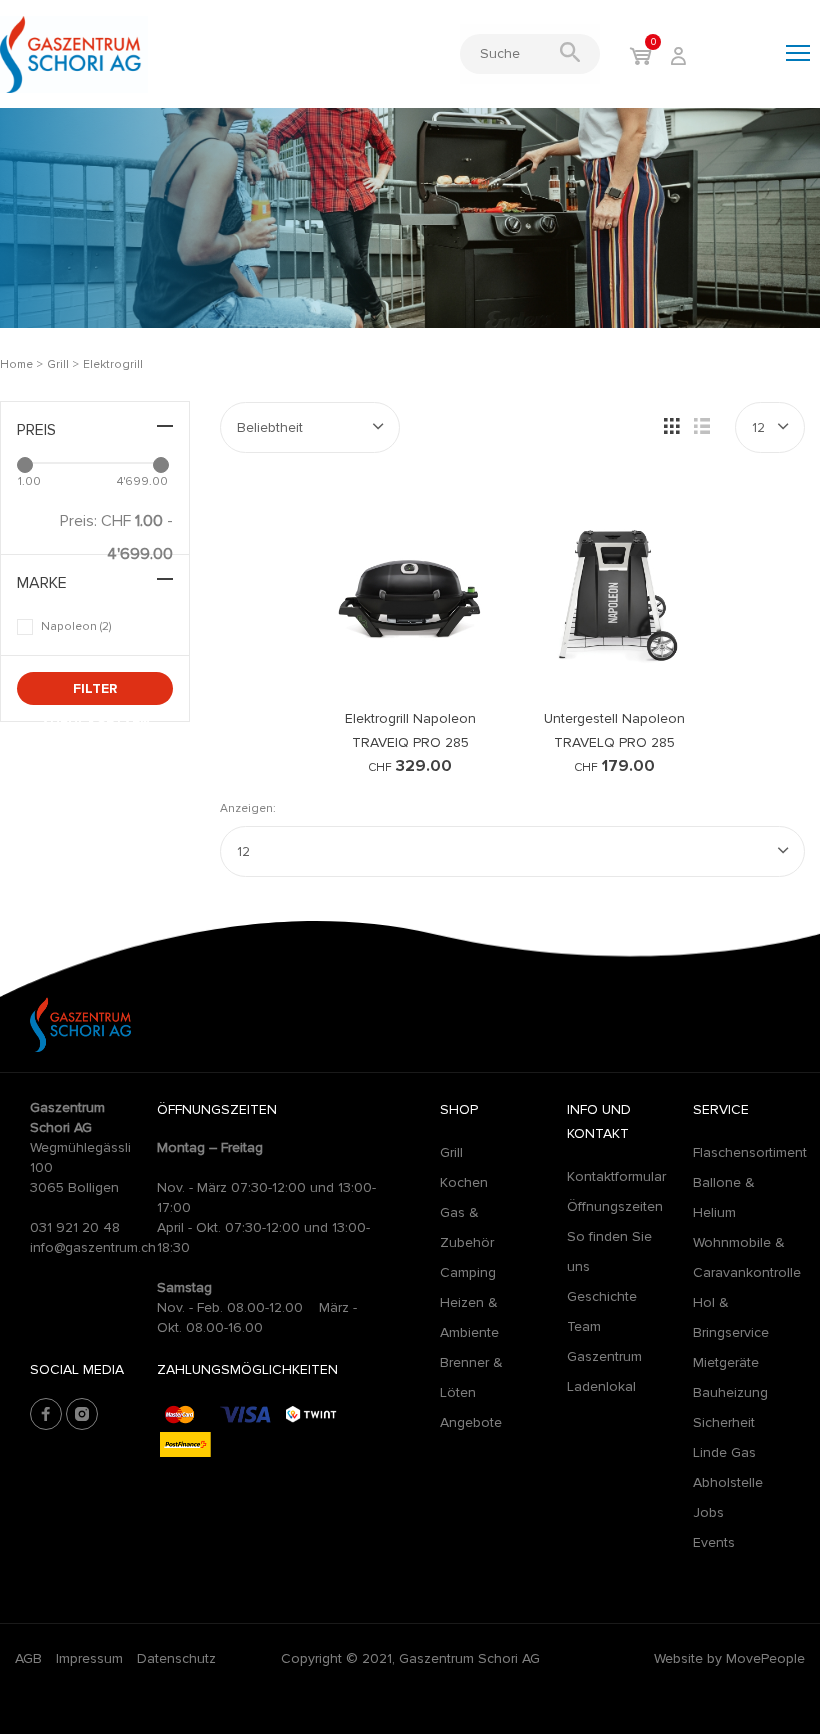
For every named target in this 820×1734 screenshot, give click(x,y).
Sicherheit (724, 1422)
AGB (28, 1658)
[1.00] (25, 465)
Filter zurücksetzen (95, 692)
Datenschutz (176, 1658)
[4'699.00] (161, 465)
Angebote (471, 1422)
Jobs (708, 1512)
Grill (59, 364)
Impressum (89, 1658)
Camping (468, 1272)
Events (714, 1542)
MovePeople (765, 1658)
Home (16, 364)
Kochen (464, 1182)
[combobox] (310, 427)
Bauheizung (730, 1392)
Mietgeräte (726, 1362)
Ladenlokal (601, 1386)
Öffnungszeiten (615, 1206)
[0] (640, 58)
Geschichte (602, 1296)
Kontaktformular (616, 1176)
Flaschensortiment (750, 1152)
